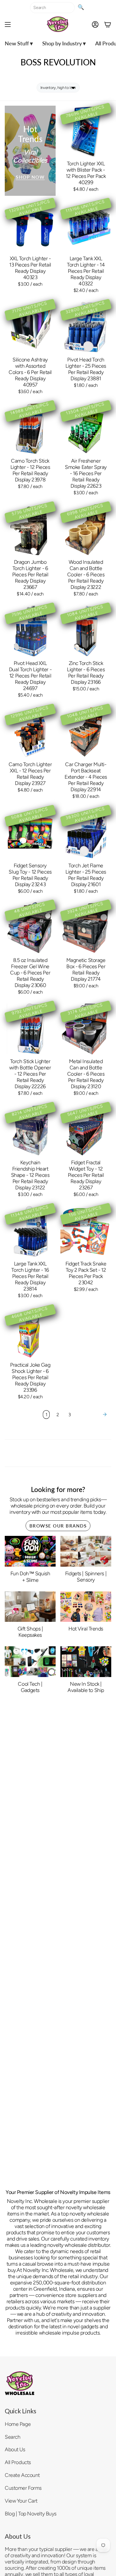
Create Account (22, 2475)
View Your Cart (21, 2501)
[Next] (92, 1414)
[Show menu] (8, 24)
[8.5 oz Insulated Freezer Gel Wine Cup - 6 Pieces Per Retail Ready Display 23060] (30, 928)
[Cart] (108, 24)
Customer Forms (23, 2488)
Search (12, 2437)
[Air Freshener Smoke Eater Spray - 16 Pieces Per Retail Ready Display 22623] (86, 428)
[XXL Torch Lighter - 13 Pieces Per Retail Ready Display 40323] (30, 226)
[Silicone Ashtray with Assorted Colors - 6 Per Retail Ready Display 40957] (30, 327)
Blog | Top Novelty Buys (31, 2513)
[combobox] (52, 8)
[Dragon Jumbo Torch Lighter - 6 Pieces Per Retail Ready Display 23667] (30, 530)
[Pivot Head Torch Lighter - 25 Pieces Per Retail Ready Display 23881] (86, 327)
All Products (18, 2462)
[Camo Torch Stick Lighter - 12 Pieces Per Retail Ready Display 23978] (30, 428)
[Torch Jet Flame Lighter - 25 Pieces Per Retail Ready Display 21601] (86, 833)
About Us (15, 2449)
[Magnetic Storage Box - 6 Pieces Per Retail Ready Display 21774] (86, 928)
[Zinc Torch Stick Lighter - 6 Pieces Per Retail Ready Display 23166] (86, 631)
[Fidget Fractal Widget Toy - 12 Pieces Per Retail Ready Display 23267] (86, 1130)
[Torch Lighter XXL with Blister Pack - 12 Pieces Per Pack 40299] (86, 131)
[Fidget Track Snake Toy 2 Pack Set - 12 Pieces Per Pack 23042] (86, 1231)
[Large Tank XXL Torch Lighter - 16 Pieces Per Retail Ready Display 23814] (30, 1231)
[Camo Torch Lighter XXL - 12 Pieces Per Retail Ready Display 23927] (30, 732)
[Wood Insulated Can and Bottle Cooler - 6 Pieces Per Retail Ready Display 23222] (86, 530)
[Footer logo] (20, 2383)
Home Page (18, 2424)
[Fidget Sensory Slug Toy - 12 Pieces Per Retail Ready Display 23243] (30, 833)
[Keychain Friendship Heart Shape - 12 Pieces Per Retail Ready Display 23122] (30, 1130)
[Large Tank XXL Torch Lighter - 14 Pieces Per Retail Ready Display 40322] (86, 226)
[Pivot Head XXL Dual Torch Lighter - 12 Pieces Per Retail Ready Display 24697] (30, 631)
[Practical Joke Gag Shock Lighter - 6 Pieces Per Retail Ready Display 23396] (30, 1332)
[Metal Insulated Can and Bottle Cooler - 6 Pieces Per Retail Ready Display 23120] (86, 1029)
